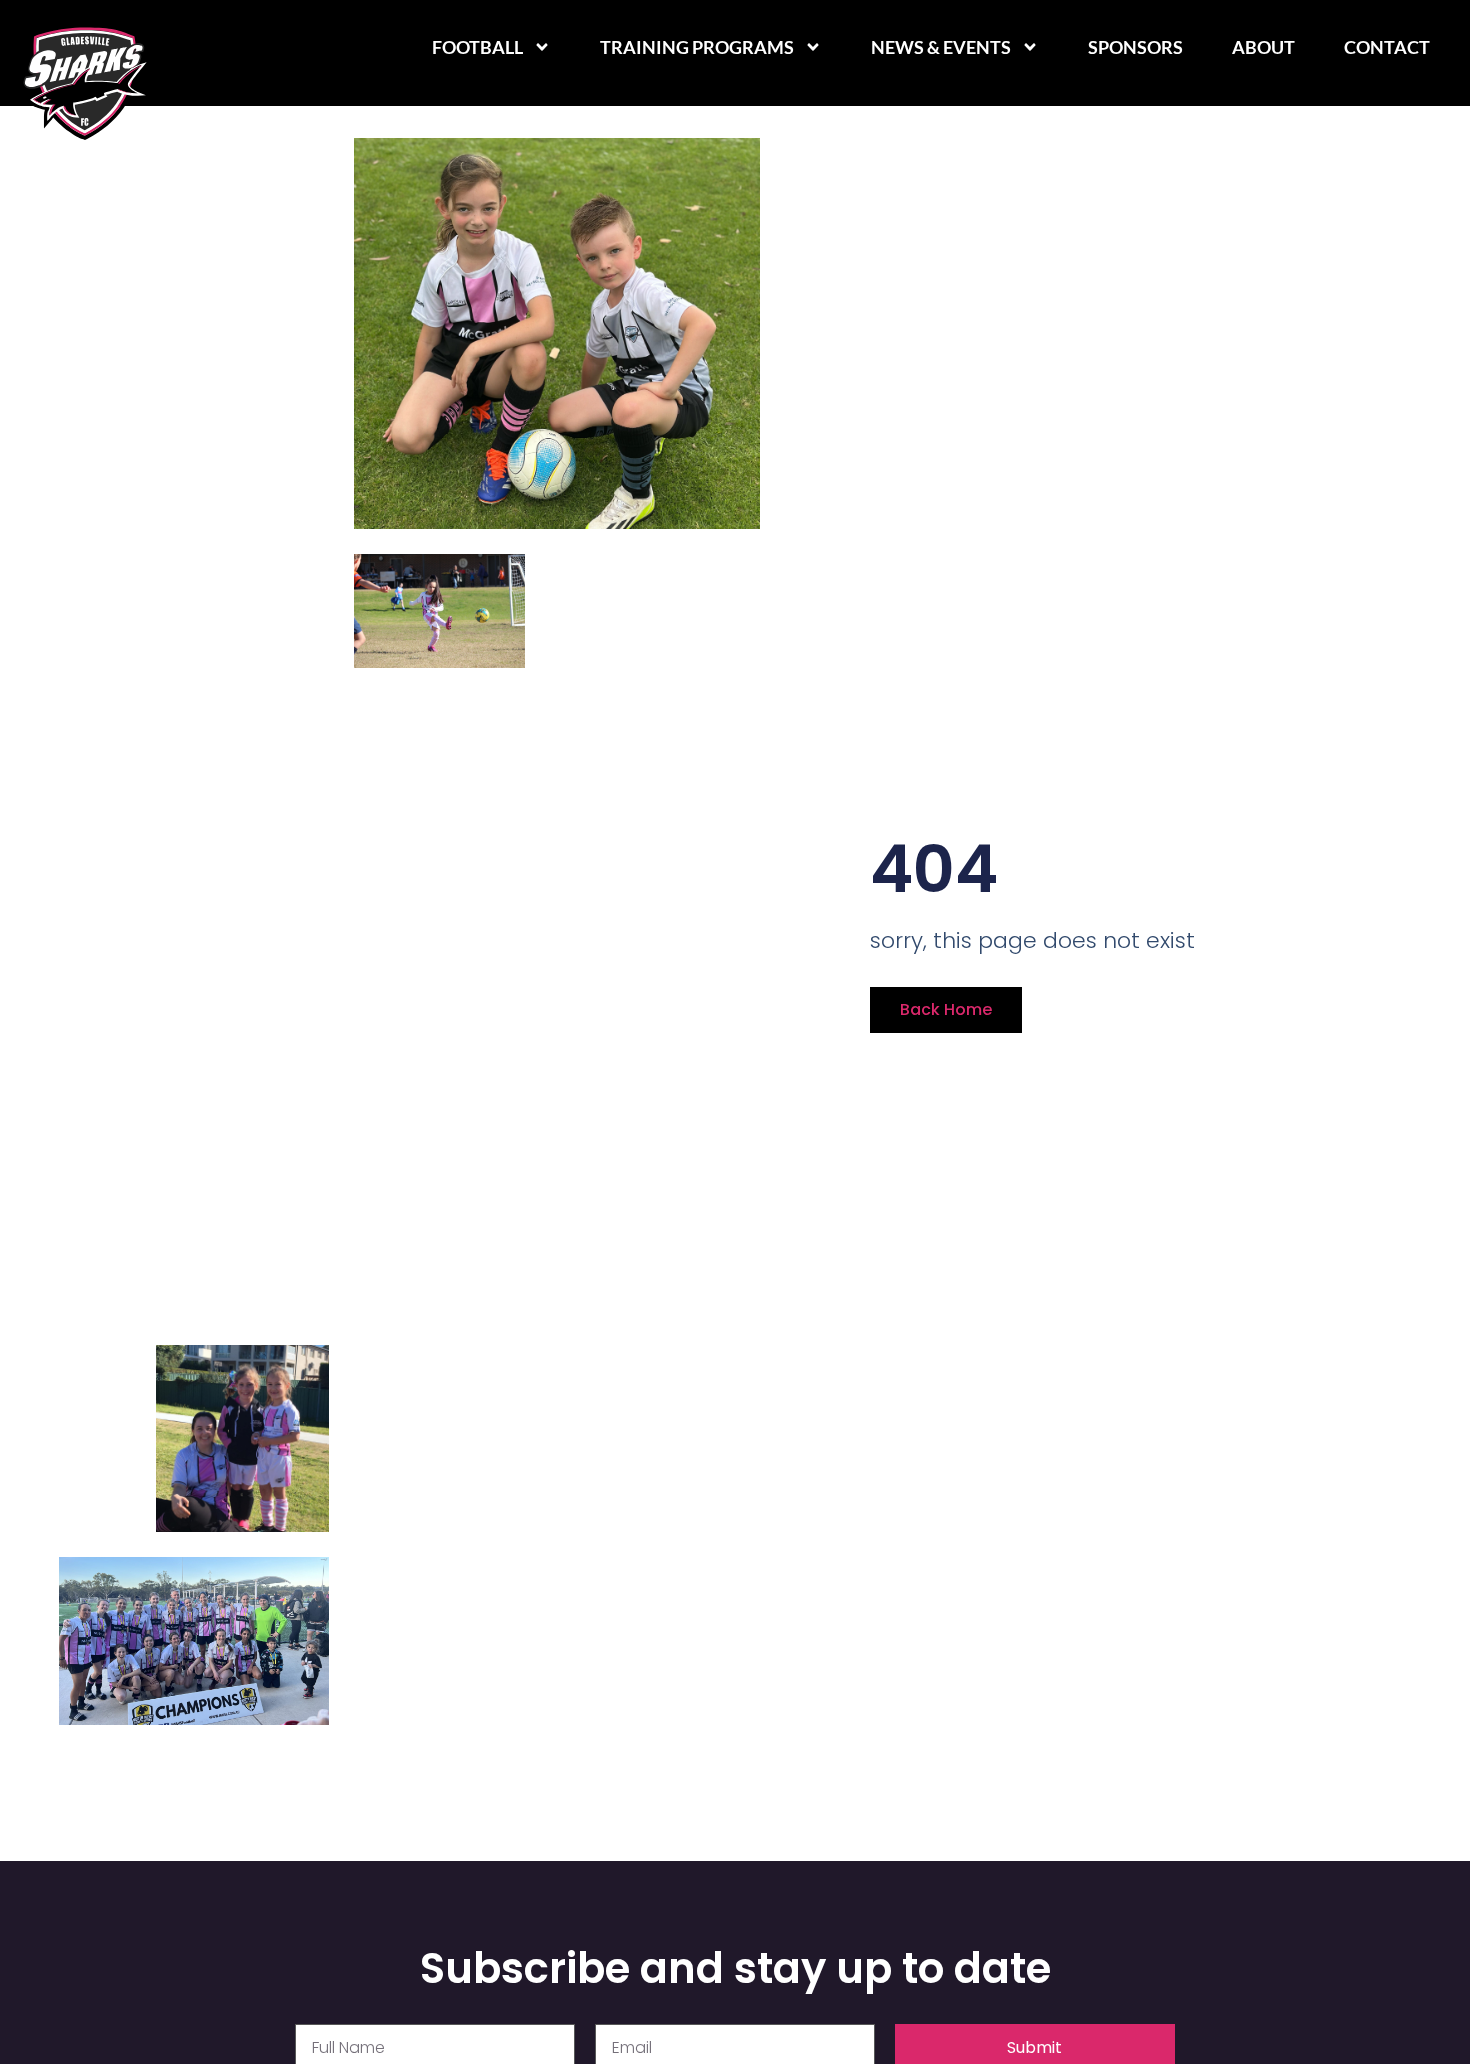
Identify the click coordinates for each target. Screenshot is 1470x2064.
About (1263, 47)
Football (477, 47)
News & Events (941, 47)
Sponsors (1135, 47)
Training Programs (697, 47)
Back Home (946, 1009)
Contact (1387, 47)
